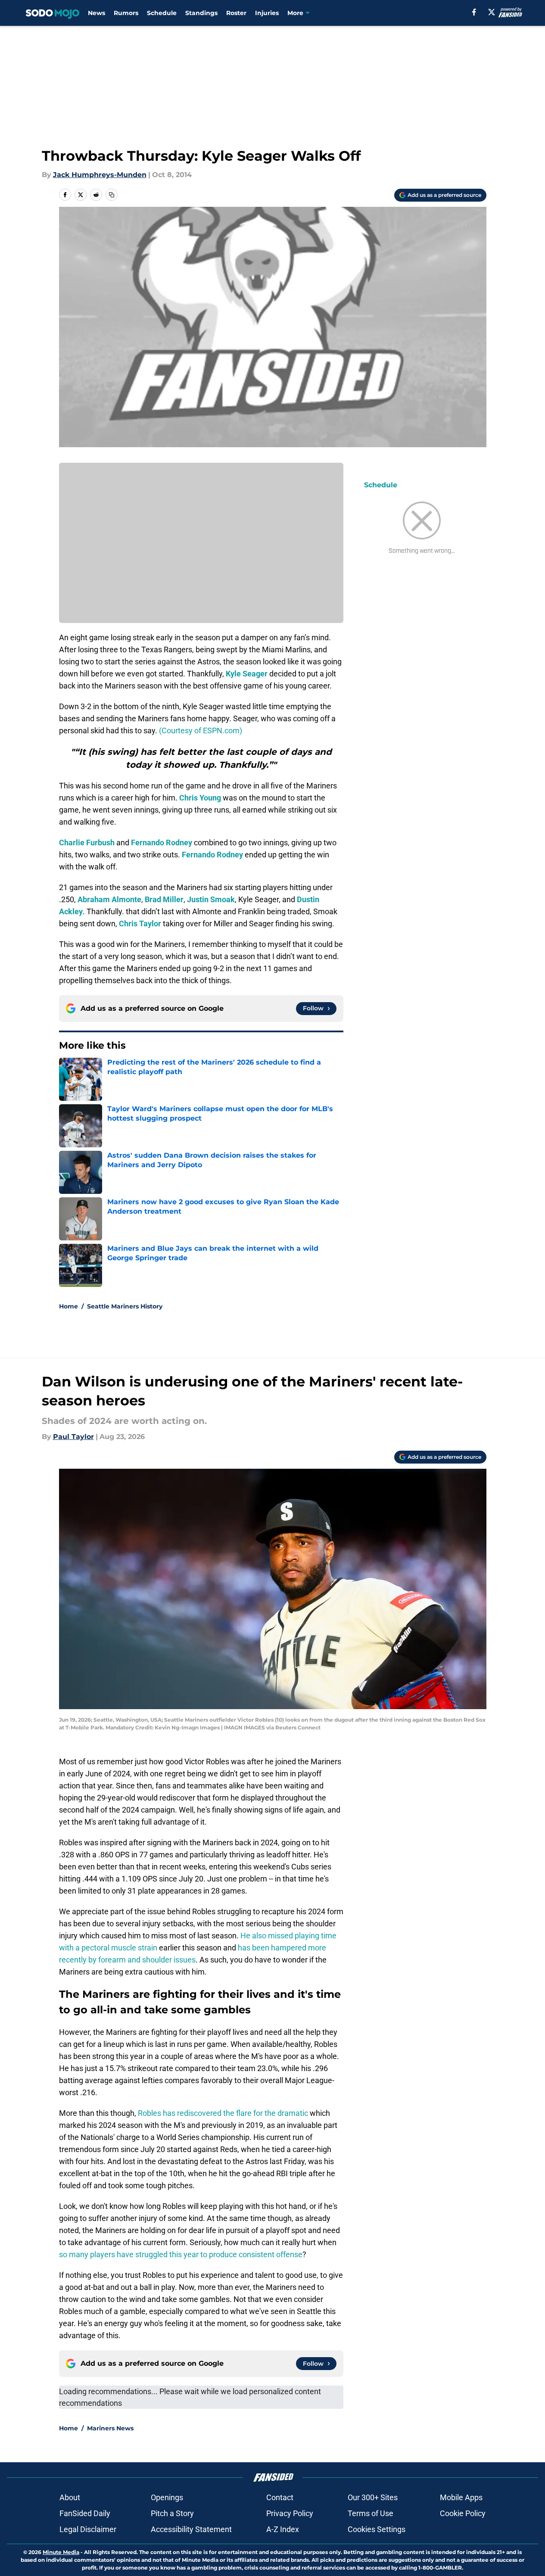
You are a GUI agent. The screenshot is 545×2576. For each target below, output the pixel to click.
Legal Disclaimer (88, 2529)
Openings (167, 2497)
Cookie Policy (463, 2513)
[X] (492, 12)
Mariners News (110, 2428)
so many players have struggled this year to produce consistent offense (181, 2254)
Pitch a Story (172, 2513)
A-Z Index (283, 2529)
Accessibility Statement (191, 2529)
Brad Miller (164, 899)
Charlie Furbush (87, 843)
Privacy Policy (290, 2513)
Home (69, 1306)
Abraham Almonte (109, 899)
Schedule (162, 13)
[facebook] (474, 12)
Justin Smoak (211, 899)
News (97, 13)
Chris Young (200, 798)
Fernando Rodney (162, 843)
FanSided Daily (85, 2513)
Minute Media (61, 2552)
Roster (236, 13)
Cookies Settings (377, 2529)
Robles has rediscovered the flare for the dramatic (223, 2113)
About (70, 2497)
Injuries (267, 13)
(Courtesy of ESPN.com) (201, 730)
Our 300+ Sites (373, 2497)
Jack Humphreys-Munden (100, 175)
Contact (280, 2497)
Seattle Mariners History (125, 1306)
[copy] (112, 195)
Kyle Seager (247, 674)
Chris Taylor (140, 924)
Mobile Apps (461, 2497)
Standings (201, 13)
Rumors (126, 13)
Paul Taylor (73, 1437)
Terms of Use (371, 2513)
